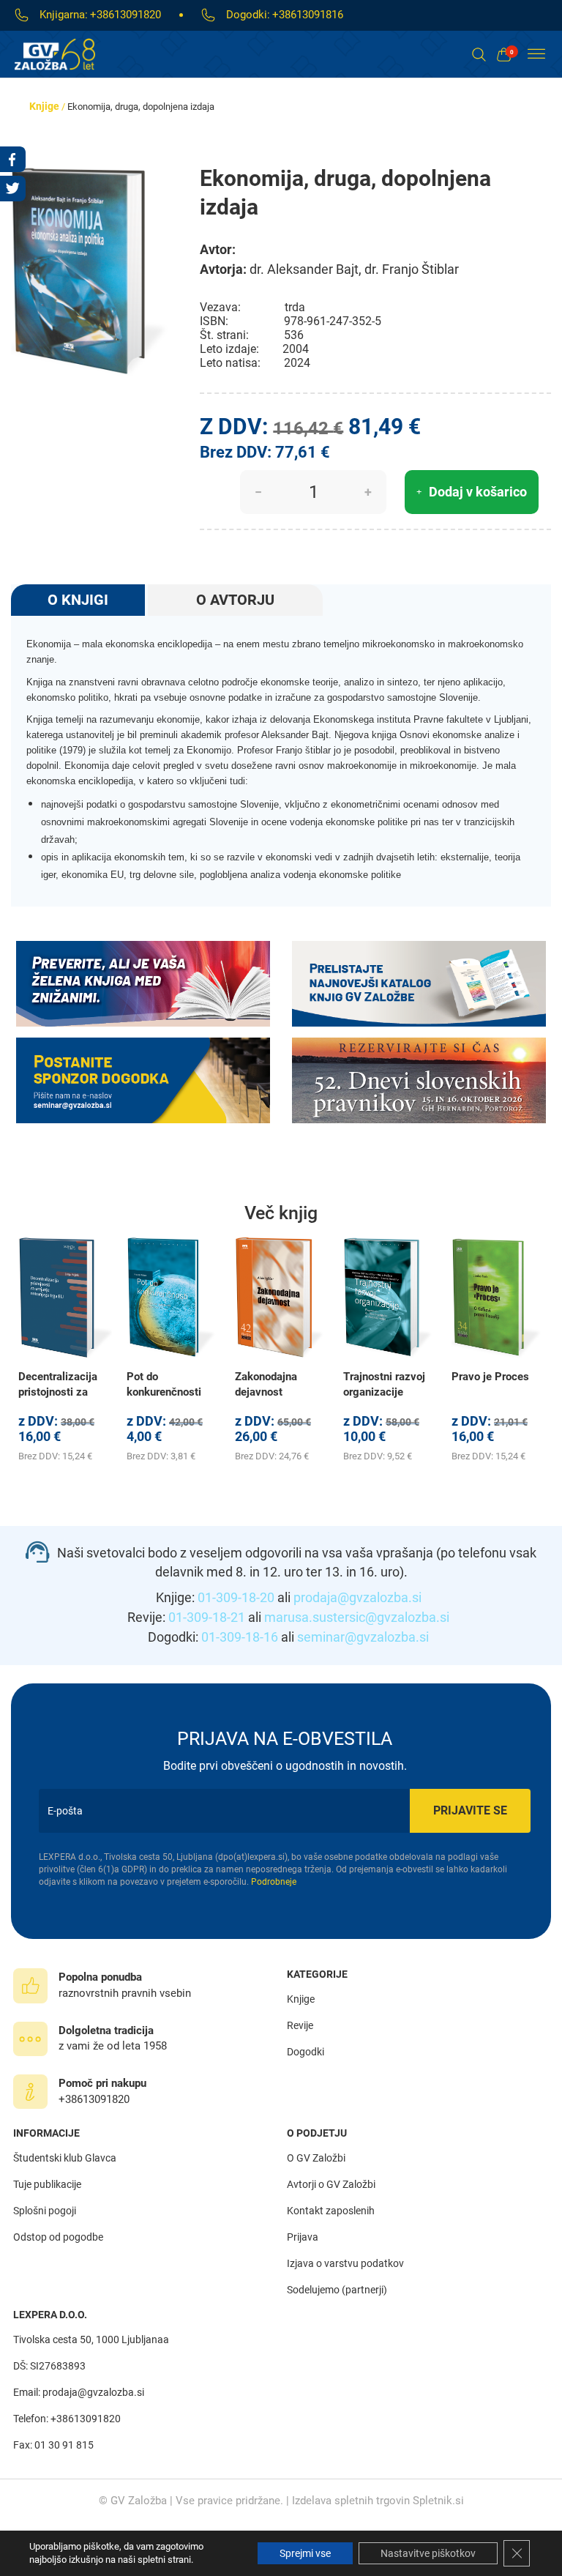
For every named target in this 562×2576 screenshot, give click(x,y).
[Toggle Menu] (536, 54)
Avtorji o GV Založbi (331, 2184)
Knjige (44, 106)
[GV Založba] (64, 54)
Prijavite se (470, 1810)
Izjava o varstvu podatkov (345, 2263)
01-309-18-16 (240, 1637)
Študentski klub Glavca (65, 2158)
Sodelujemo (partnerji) (337, 2290)
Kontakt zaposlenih (331, 2211)
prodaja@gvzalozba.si (357, 1597)
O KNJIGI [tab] (78, 600)
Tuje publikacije (47, 2184)
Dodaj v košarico (478, 492)
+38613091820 (125, 15)
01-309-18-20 (236, 1597)
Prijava (303, 2237)
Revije (300, 2025)
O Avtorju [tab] (235, 600)
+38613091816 (308, 15)
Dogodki (306, 2052)
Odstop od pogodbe (58, 2237)
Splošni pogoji (45, 2211)
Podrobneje (274, 1882)
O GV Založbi (316, 2158)
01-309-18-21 (207, 1617)
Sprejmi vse (305, 2553)
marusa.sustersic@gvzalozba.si (357, 1617)
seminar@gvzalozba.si (363, 1637)
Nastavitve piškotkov (428, 2553)
